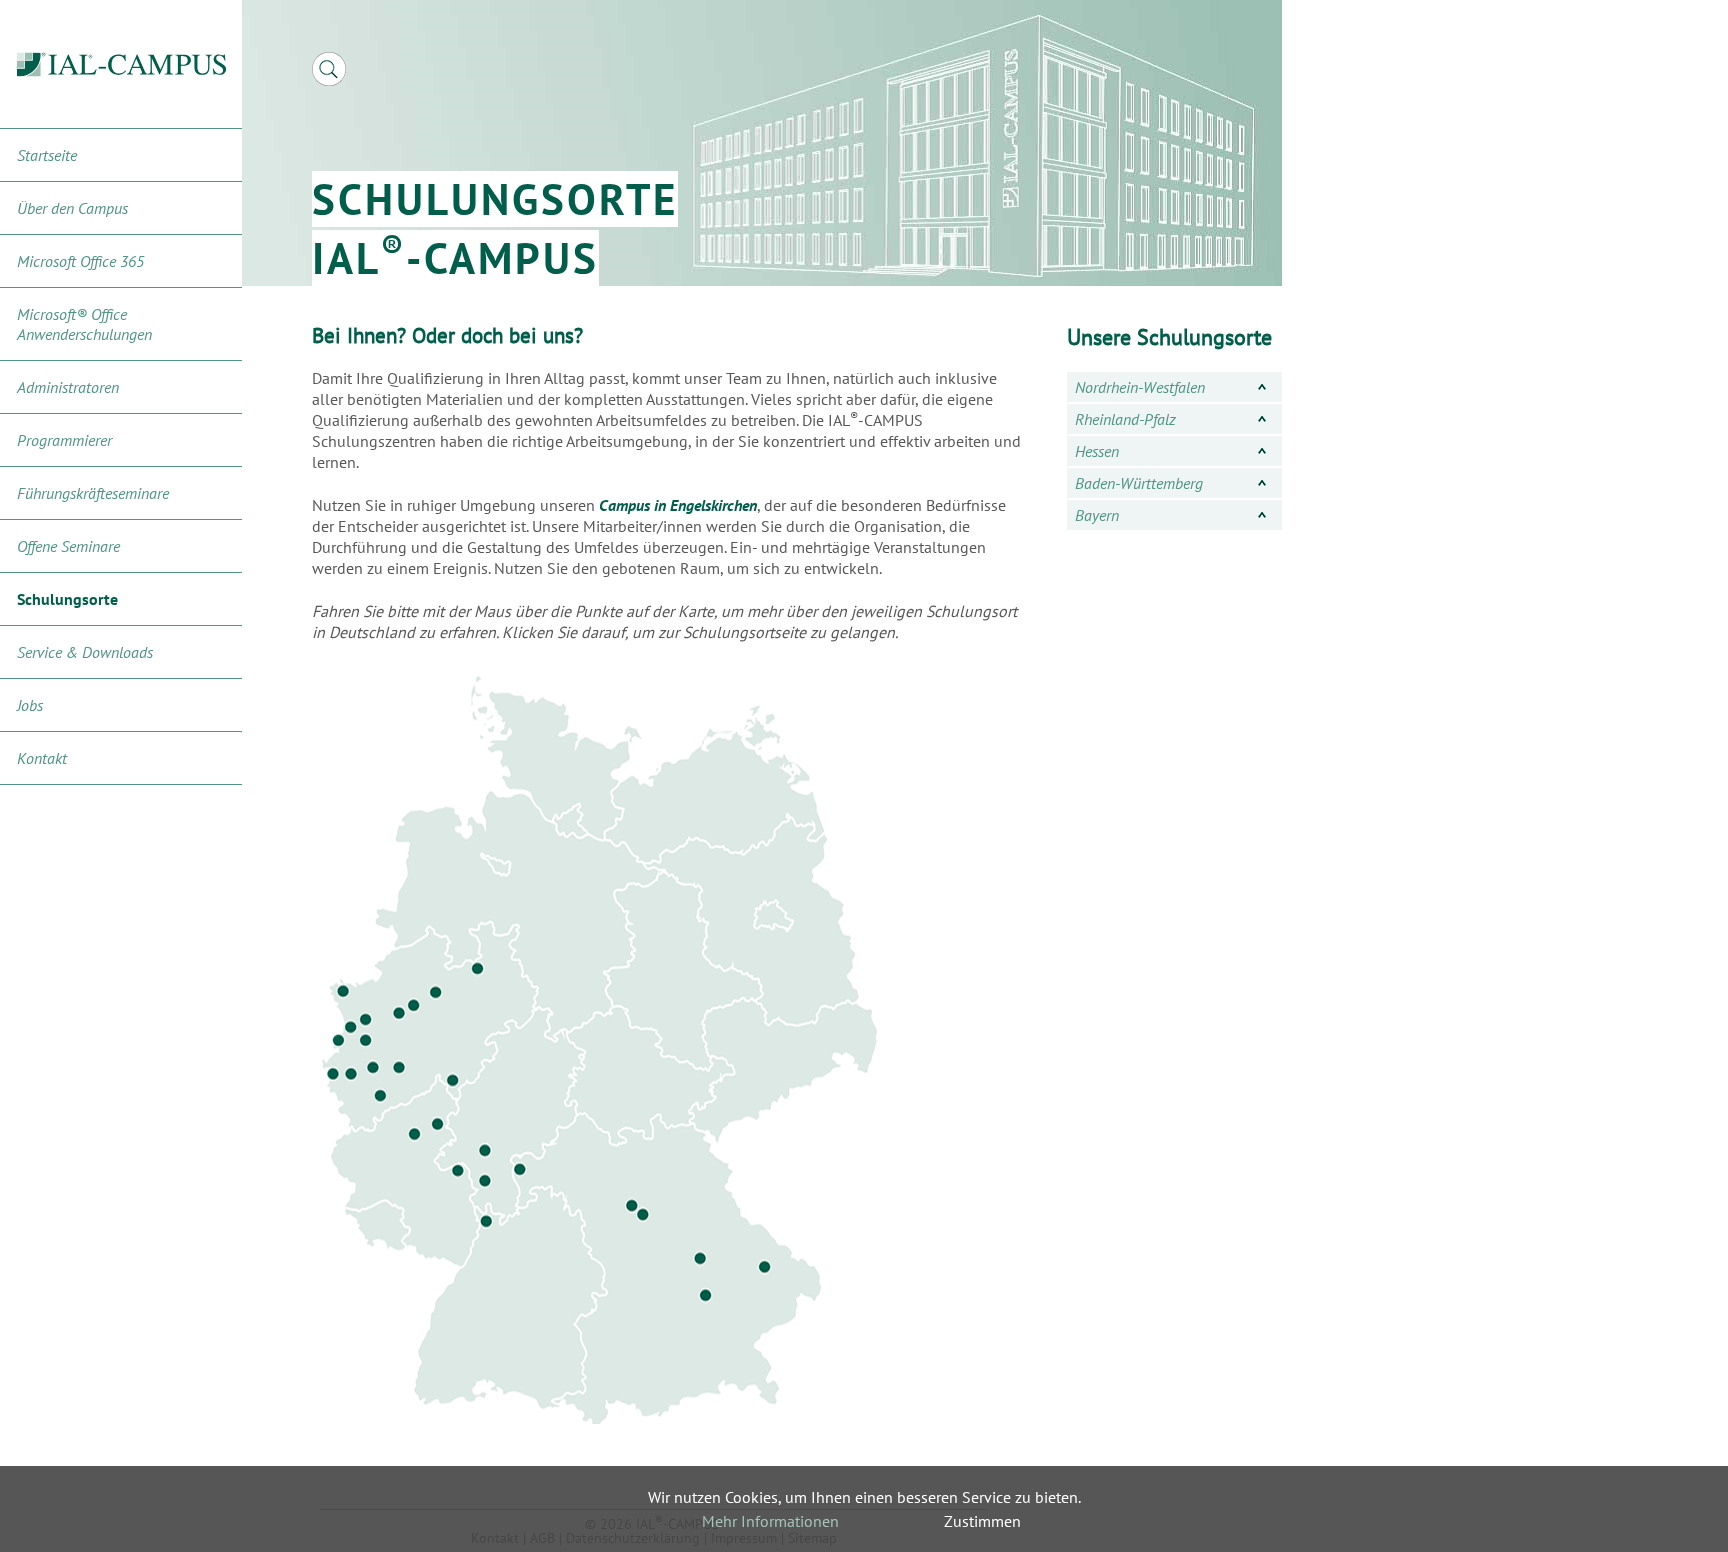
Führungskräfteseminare (93, 493)
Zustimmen (982, 1521)
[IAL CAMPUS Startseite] (121, 64)
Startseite (47, 155)
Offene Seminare (68, 546)
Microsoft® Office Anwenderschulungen (84, 324)
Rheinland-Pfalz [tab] (1125, 419)
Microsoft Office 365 (80, 261)
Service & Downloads (85, 652)
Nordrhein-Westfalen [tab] (1140, 387)
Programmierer (64, 440)
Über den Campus (72, 208)
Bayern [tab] (1097, 515)
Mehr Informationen (770, 1521)
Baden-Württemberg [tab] (1139, 483)
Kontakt (42, 758)
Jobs (30, 705)
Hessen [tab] (1097, 451)
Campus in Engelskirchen (678, 505)
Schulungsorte (67, 599)
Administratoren (68, 387)
